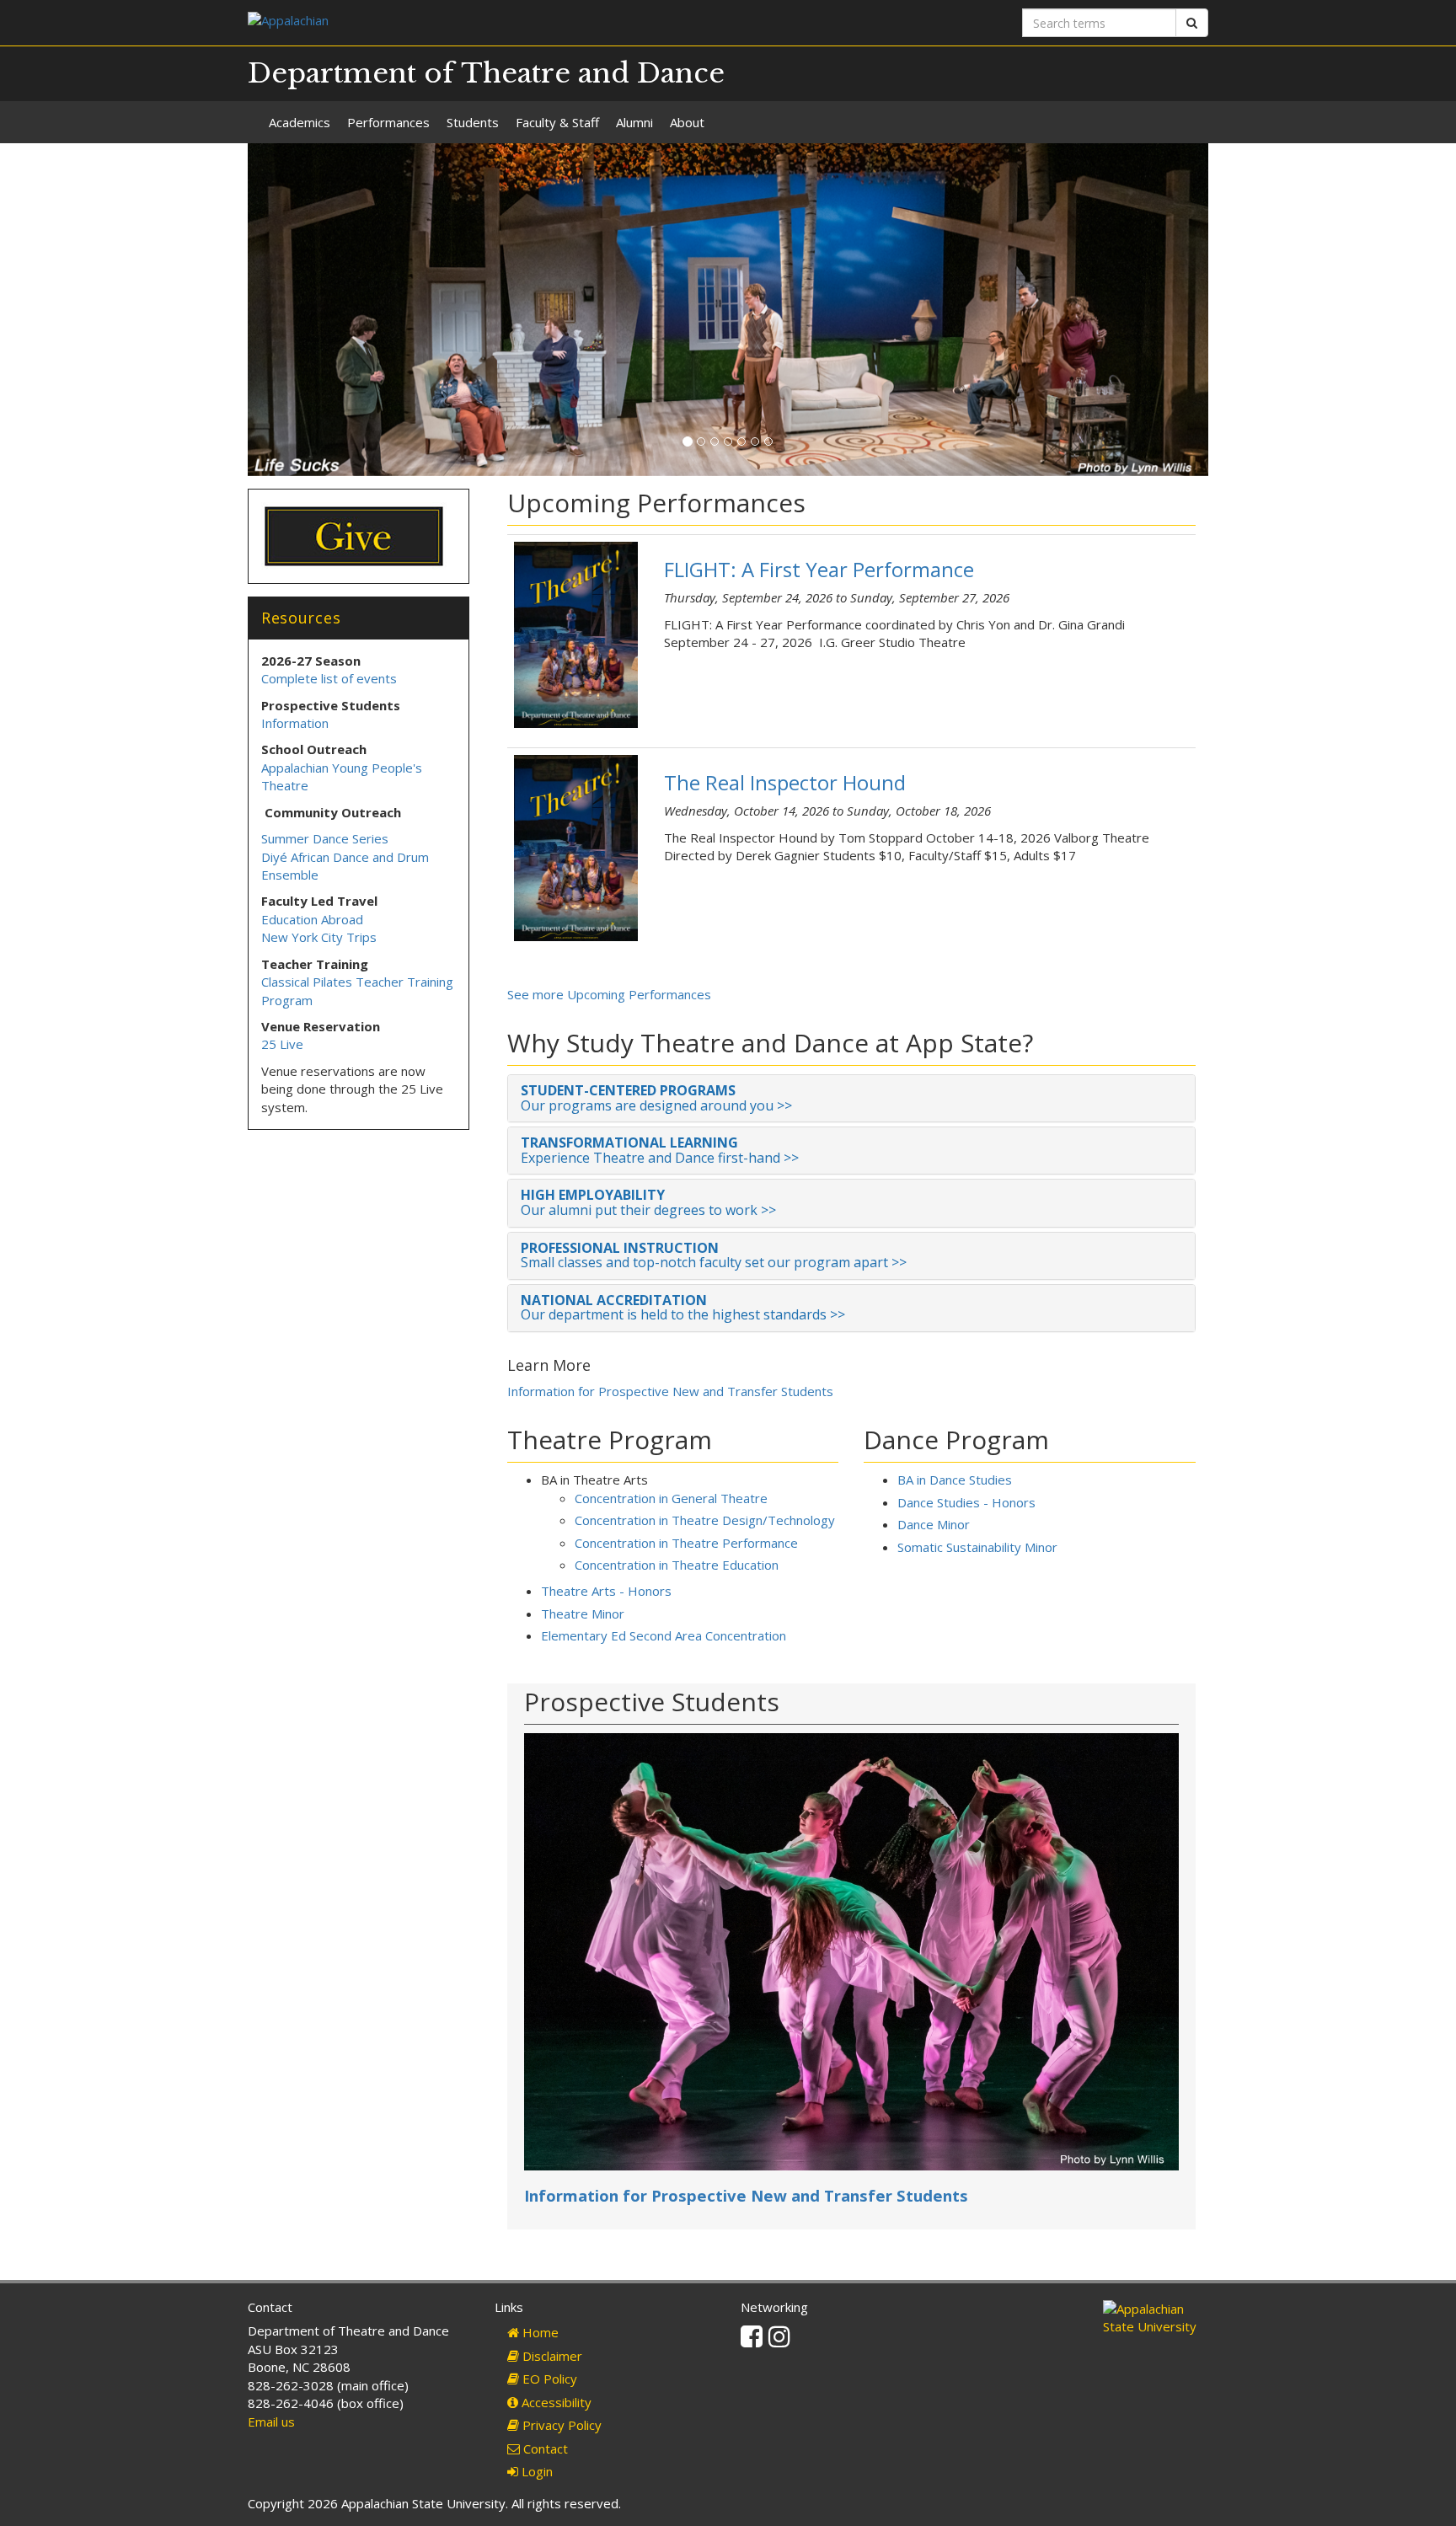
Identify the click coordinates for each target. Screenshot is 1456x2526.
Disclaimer (551, 2356)
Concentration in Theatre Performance (686, 1543)
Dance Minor (934, 1524)
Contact (544, 2448)
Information (295, 723)
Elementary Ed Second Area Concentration (664, 1635)
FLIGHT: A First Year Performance (819, 569)
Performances (388, 122)
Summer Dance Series (325, 838)
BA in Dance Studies (955, 1480)
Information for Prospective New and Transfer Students (670, 1391)
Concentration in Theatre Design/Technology (705, 1520)
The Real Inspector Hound (785, 782)
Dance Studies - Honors (966, 1502)
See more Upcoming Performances (609, 994)
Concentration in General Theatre (671, 1498)
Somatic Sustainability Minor (977, 1547)
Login (535, 2471)
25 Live (282, 1044)
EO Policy (548, 2379)
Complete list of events (329, 678)
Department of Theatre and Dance (486, 73)
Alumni (634, 122)
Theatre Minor (583, 1614)
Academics (300, 122)
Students (473, 122)
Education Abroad (312, 919)
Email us (271, 2422)
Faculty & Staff (557, 122)
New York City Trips (319, 937)
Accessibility (555, 2402)
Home (539, 2332)
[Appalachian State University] (482, 22)
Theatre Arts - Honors (606, 1591)
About (687, 122)
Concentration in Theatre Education (677, 1565)
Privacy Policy (560, 2425)
